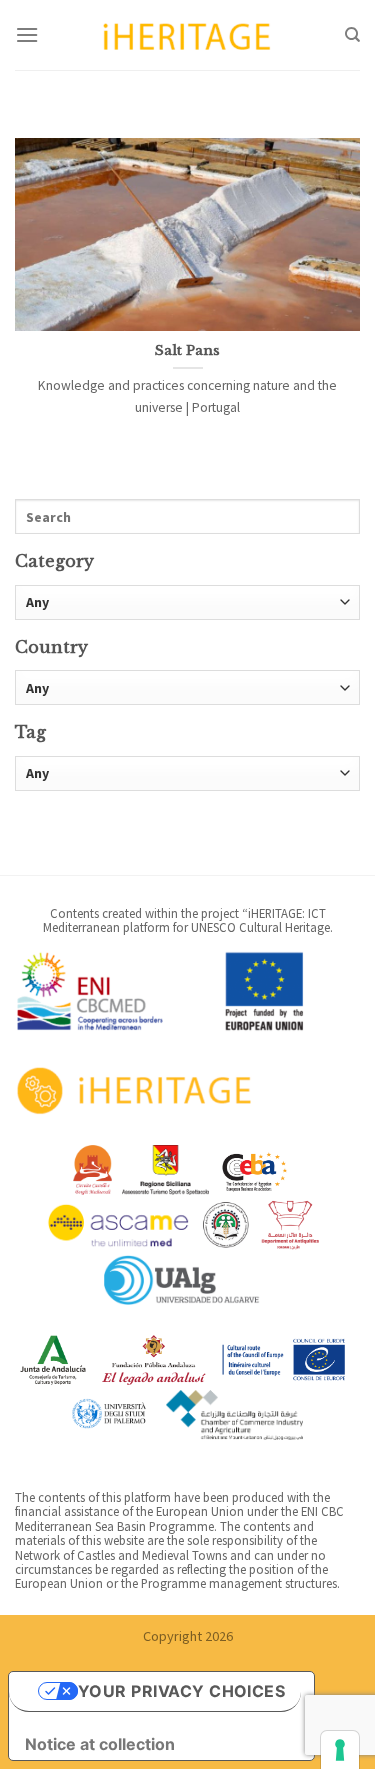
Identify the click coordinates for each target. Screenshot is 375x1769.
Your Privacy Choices (182, 1691)
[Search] (352, 35)
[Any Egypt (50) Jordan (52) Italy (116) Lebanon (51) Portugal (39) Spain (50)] (187, 687)
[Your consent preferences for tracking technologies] (340, 1750)
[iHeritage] (188, 34)
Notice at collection (100, 1744)
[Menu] (27, 34)
